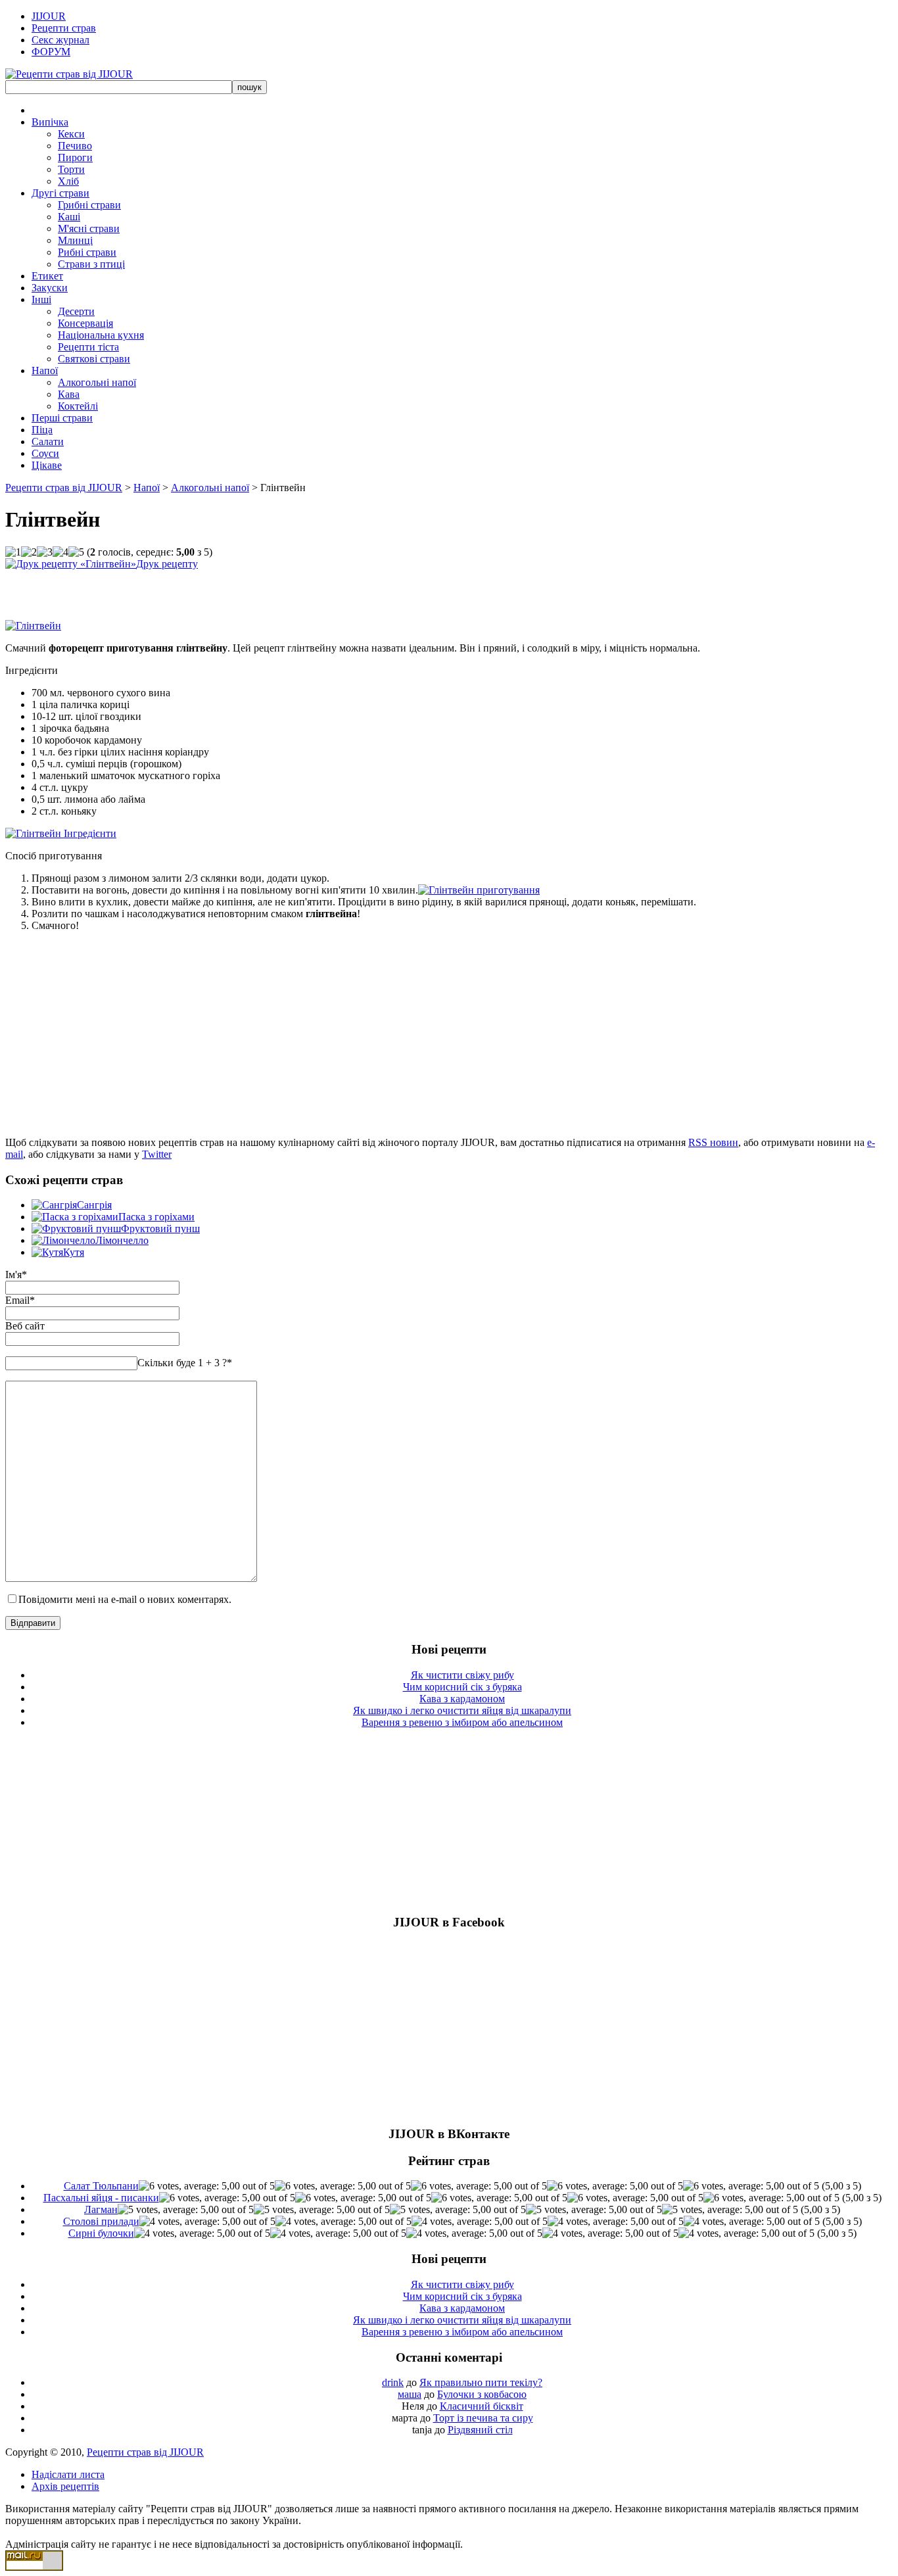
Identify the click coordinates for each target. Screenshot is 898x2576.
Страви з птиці (91, 264)
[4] (60, 552)
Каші (69, 217)
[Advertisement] (159, 590)
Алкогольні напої (97, 382)
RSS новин (713, 1142)
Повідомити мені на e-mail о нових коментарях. (125, 1599)
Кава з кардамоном (462, 1699)
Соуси (45, 453)
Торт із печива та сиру (483, 2418)
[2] (29, 552)
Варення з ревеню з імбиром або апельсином (462, 1722)
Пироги (75, 157)
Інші (41, 299)
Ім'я (13, 1275)
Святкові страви (94, 359)
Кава (69, 394)
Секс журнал (60, 40)
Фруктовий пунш (160, 1228)
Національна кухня (101, 335)
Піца (42, 430)
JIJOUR (49, 16)
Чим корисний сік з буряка (462, 1687)
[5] (76, 552)
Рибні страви (87, 252)
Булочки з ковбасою (482, 2394)
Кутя (74, 1252)
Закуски (50, 288)
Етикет (47, 276)
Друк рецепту (167, 564)
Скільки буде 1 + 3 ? (185, 1363)
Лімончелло (122, 1240)
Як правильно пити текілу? (481, 2382)
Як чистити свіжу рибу (462, 1675)
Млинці (75, 240)
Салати (48, 441)
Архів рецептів (65, 2486)
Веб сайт (25, 1326)
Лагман (101, 2209)
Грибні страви (89, 205)
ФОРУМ (51, 52)
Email (17, 1300)
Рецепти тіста (88, 347)
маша (410, 2394)
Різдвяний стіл (480, 2430)
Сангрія (94, 1205)
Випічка (50, 122)
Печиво (75, 146)
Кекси (71, 134)
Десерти (76, 311)
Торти (71, 169)
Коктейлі (78, 406)
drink (393, 2382)
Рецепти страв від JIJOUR (64, 488)
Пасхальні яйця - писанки (101, 2198)
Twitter (157, 1154)
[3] (45, 552)
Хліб (68, 181)
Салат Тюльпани (101, 2186)
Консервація (85, 323)
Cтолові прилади (101, 2221)
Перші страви (62, 418)
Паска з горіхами (156, 1217)
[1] (13, 552)
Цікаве (47, 465)
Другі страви (60, 193)
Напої (45, 370)
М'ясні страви (89, 228)
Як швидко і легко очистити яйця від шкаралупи (462, 1710)
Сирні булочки (101, 2233)
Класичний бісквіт (482, 2406)
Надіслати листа (68, 2474)
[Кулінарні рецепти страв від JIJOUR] (69, 74)
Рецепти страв (64, 28)
